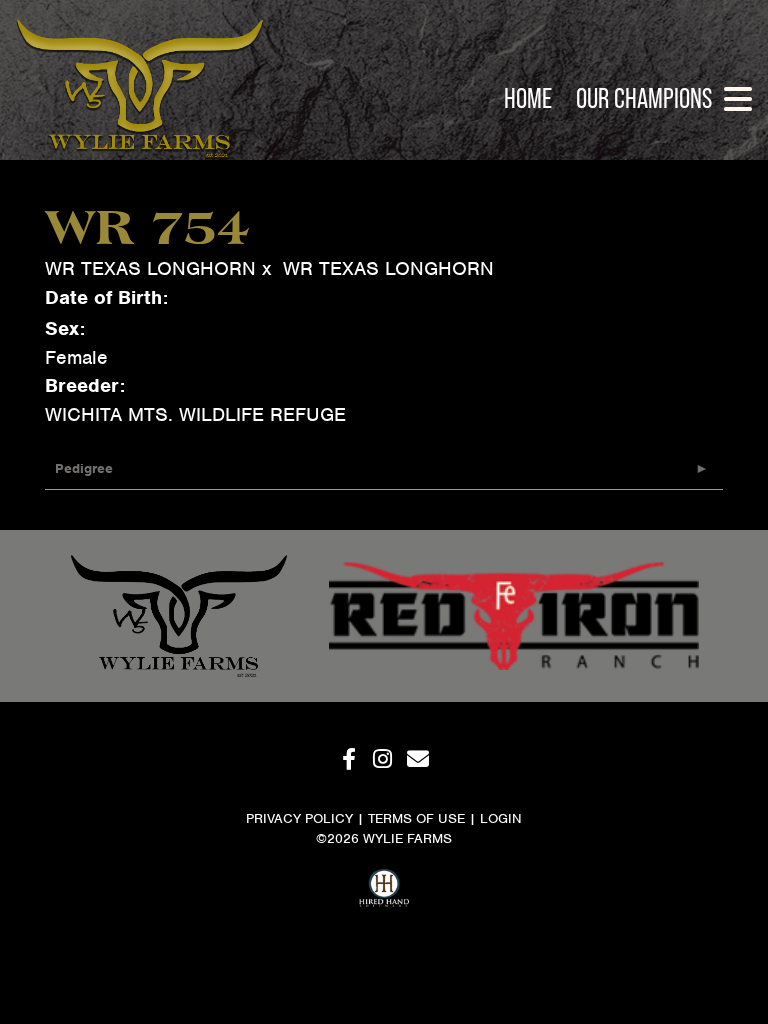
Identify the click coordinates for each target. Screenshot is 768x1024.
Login (501, 818)
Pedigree (84, 468)
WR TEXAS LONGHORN (150, 268)
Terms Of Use (416, 818)
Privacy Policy (299, 818)
